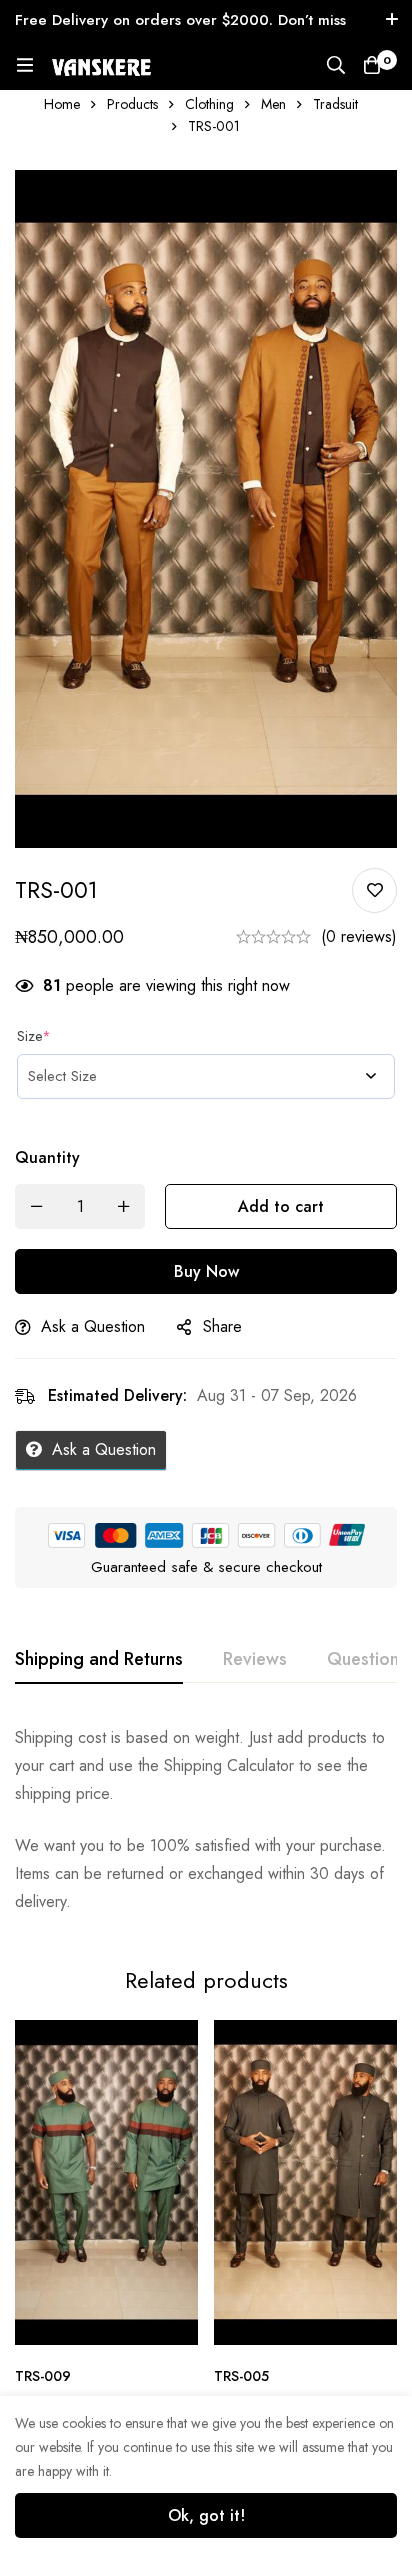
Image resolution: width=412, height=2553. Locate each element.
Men (273, 104)
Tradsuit (335, 104)
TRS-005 (241, 2376)
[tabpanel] (206, 1820)
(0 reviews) (359, 936)
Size (34, 1036)
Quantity (47, 1157)
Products (132, 104)
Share (222, 1326)
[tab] (99, 1660)
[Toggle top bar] (392, 20)
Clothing (209, 104)
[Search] (336, 65)
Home (62, 104)
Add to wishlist (374, 890)
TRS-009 (43, 2376)
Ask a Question (93, 1326)
